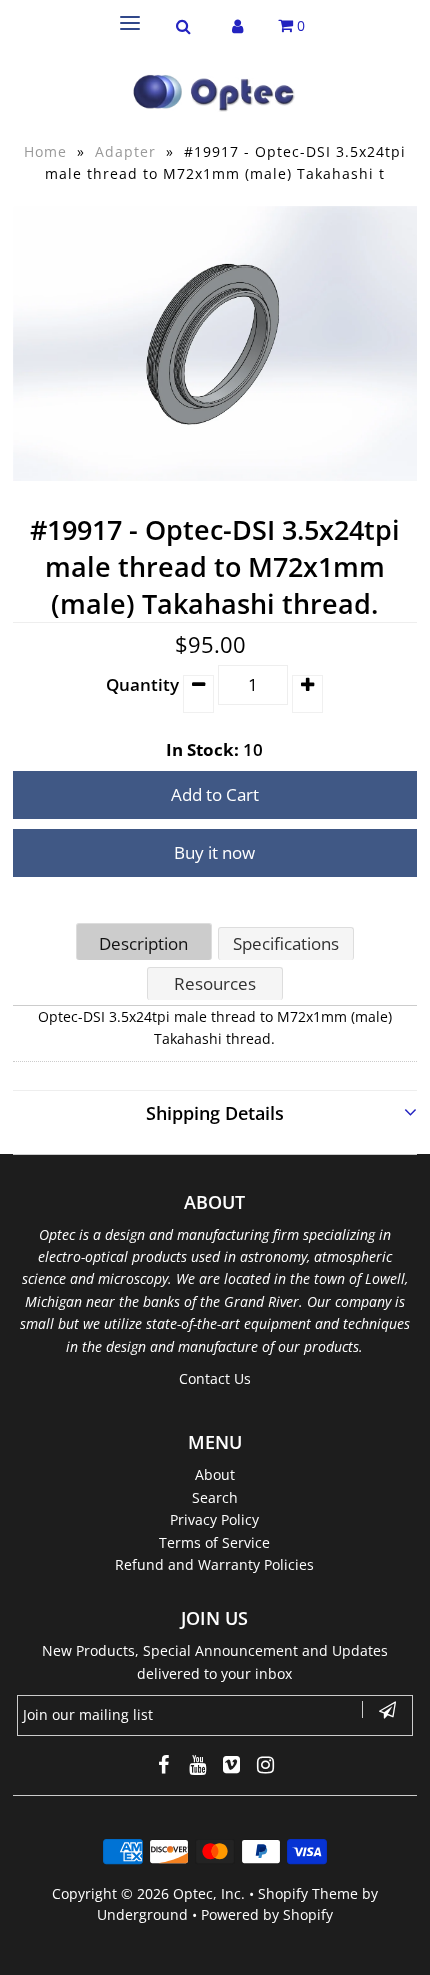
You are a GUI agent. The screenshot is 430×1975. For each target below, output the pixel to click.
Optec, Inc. (209, 1893)
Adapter (125, 151)
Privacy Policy (214, 1519)
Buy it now (214, 852)
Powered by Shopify (267, 1914)
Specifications (286, 943)
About (215, 1474)
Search (215, 1497)
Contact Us (215, 1378)
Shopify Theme (308, 1893)
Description (143, 943)
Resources (215, 983)
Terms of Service (214, 1542)
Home (45, 151)
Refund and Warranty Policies (214, 1564)
